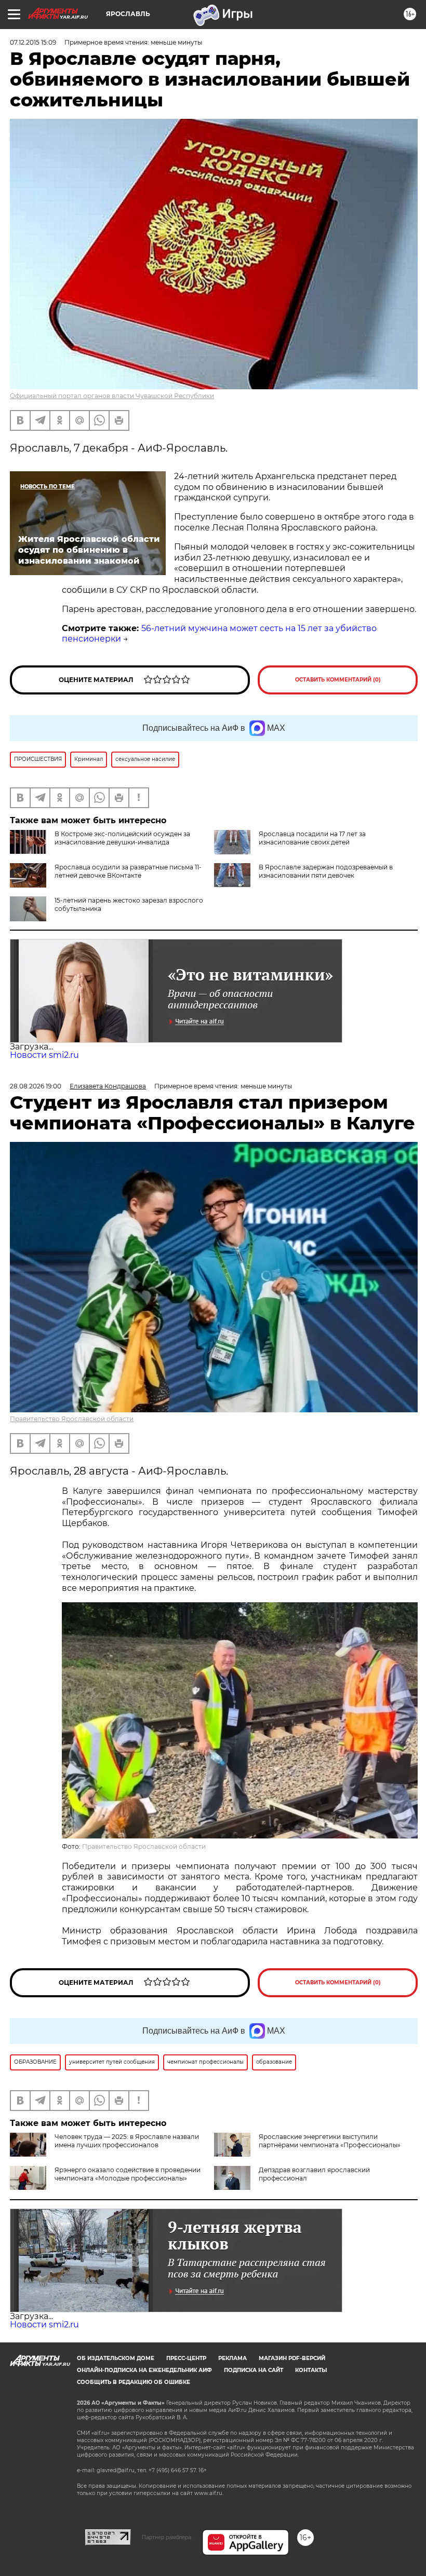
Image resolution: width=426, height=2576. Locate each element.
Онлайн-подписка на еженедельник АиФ (144, 2370)
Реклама (232, 2358)
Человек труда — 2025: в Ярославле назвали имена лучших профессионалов (127, 2141)
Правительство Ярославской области (72, 1419)
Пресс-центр (186, 2358)
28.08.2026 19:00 (36, 1086)
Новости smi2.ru (44, 1055)
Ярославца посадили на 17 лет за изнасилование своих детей (312, 838)
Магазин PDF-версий (292, 2358)
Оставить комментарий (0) (338, 680)
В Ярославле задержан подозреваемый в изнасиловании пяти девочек (326, 871)
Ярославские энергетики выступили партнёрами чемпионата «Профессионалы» (330, 2141)
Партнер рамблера (167, 2537)
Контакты (311, 2370)
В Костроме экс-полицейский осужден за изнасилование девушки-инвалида (122, 838)
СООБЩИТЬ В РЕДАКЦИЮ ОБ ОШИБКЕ (134, 2382)
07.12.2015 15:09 (33, 42)
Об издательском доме (116, 2358)
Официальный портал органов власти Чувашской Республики (112, 396)
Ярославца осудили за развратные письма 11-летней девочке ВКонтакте (128, 871)
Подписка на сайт (254, 2370)
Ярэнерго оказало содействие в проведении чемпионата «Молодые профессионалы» (128, 2174)
